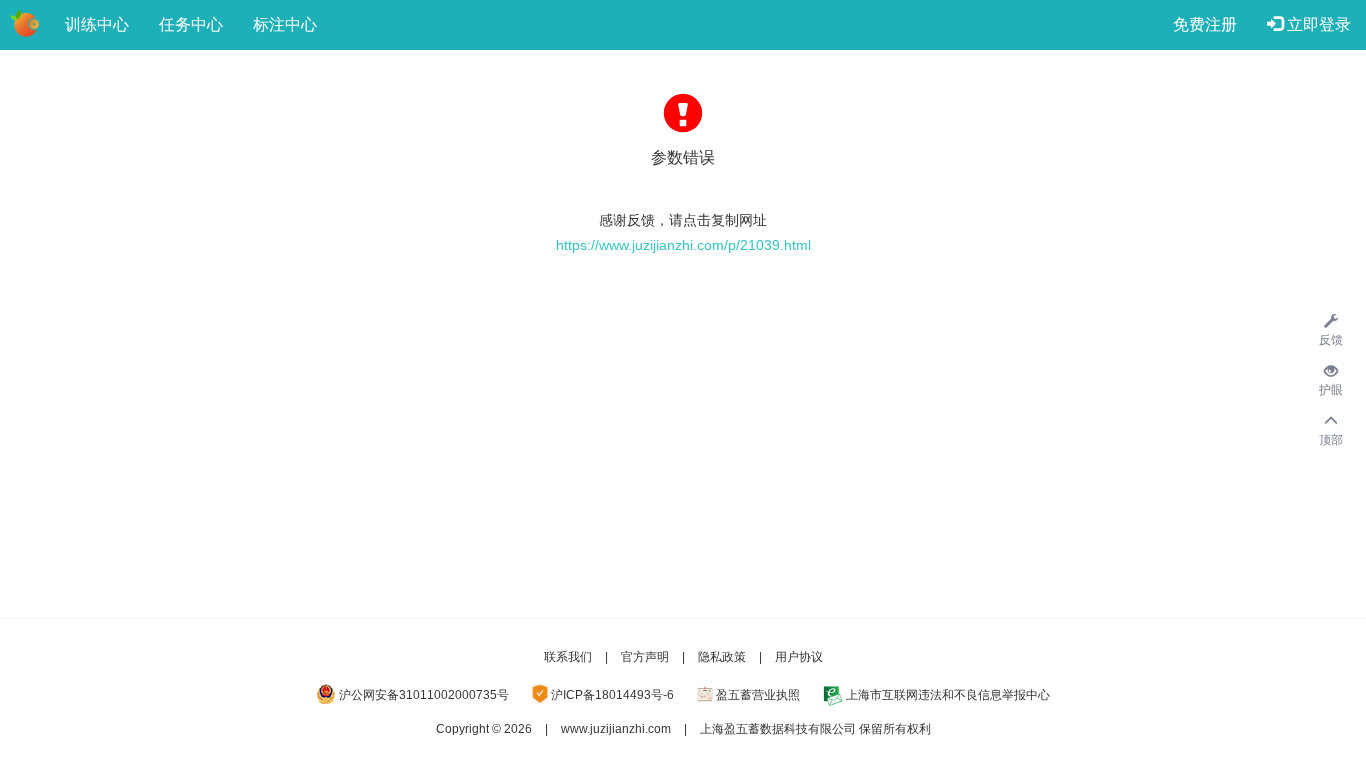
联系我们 (568, 657)
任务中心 (191, 24)
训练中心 (97, 24)
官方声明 (645, 657)
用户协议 (799, 657)
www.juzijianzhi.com (616, 729)
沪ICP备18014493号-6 (612, 695)
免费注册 (1205, 24)
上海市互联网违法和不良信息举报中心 (948, 695)
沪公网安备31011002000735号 (424, 695)
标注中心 (285, 24)
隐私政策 (722, 657)
